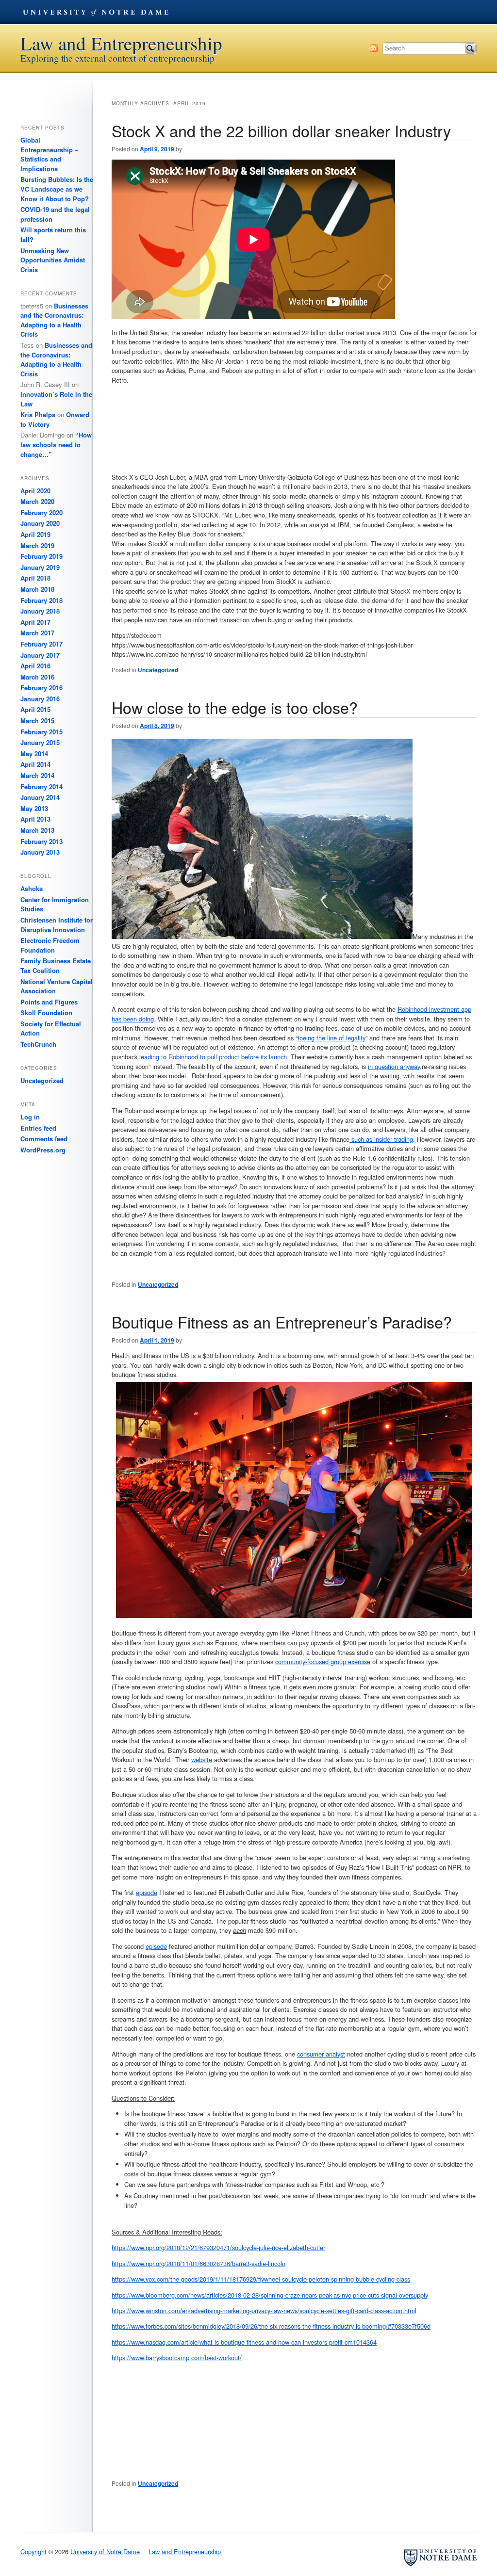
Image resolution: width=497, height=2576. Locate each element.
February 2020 (41, 512)
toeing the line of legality (331, 1038)
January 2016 (40, 699)
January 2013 (40, 852)
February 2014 (41, 786)
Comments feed (44, 1139)
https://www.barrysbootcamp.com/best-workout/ (177, 2357)
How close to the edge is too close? (235, 707)
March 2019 (37, 545)
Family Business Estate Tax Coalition (56, 965)
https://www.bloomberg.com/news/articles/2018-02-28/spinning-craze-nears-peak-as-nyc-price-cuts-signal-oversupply (270, 2295)
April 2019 (35, 534)
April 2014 (35, 764)
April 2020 (35, 491)
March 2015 (37, 721)
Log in (30, 1117)
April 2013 (35, 819)
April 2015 (35, 709)
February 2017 (41, 644)
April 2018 (35, 578)
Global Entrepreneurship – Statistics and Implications (49, 154)
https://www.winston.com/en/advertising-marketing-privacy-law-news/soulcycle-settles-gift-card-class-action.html (264, 2310)
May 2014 (34, 753)
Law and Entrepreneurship (121, 43)
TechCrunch (38, 1044)
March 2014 (37, 775)
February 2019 (41, 556)
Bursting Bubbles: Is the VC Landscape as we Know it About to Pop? (57, 189)
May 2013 (34, 808)
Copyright (33, 2552)
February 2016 (41, 688)
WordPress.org (43, 1150)
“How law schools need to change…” (56, 444)
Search (470, 49)
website (202, 1759)
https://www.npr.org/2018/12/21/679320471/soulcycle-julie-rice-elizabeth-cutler (218, 2247)
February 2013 (41, 841)
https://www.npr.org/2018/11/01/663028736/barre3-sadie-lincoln (199, 2263)
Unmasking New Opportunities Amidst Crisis (53, 260)
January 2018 (40, 611)
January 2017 (40, 655)
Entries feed (38, 1128)
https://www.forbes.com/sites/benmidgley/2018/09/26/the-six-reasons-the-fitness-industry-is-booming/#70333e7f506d (271, 2326)
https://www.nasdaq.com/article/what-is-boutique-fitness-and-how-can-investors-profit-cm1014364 (244, 2342)
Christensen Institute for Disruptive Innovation (57, 925)
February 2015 (41, 732)
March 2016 (37, 677)
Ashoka (32, 888)
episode (147, 1892)
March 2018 (37, 589)
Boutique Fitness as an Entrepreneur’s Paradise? (282, 1322)
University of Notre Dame (96, 12)
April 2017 (35, 622)
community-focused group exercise (323, 1661)
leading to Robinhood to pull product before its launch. (215, 1057)
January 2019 (40, 567)
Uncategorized (158, 670)
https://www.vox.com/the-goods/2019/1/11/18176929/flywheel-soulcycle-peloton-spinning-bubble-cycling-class (261, 2279)
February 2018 (41, 600)
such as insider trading (381, 1139)
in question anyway (394, 1066)
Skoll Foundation (46, 1013)
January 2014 (40, 797)
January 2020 (40, 523)
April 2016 (35, 666)
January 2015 (40, 742)
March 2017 (37, 633)
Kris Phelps (38, 414)
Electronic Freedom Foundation (50, 945)
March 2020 (37, 501)
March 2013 (37, 830)
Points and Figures (49, 1002)
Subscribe (374, 48)
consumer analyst (321, 2054)
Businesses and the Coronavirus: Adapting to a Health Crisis (54, 320)
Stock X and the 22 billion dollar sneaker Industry (281, 130)
